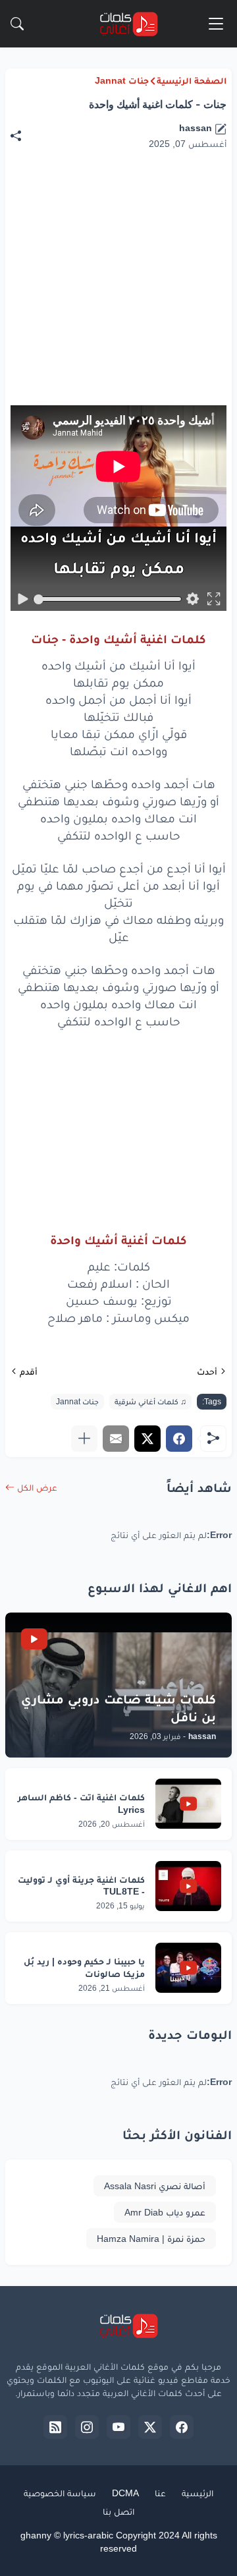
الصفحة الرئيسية (192, 80)
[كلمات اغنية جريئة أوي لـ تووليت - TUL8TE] (188, 1886)
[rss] (55, 2427)
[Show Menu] (216, 24)
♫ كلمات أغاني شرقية (150, 1402)
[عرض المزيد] (84, 1439)
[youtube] (118, 2427)
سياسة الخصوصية (60, 2493)
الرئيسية (197, 2493)
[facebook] (182, 2427)
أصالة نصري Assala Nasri (155, 2186)
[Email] (116, 1439)
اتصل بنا (118, 2511)
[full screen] (213, 599)
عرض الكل (37, 1487)
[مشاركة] (22, 136)
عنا (160, 2493)
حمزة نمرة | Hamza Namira (151, 2239)
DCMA (125, 2493)
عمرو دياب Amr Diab (165, 2212)
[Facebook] (179, 1439)
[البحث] (17, 24)
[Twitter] (147, 1439)
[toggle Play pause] (23, 599)
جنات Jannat (122, 80)
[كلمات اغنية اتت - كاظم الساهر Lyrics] (188, 1804)
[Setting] (192, 599)
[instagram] (87, 2427)
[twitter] (150, 2427)
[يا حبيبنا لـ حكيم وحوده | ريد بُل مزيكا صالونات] (188, 1968)
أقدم (29, 1371)
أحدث (207, 1371)
